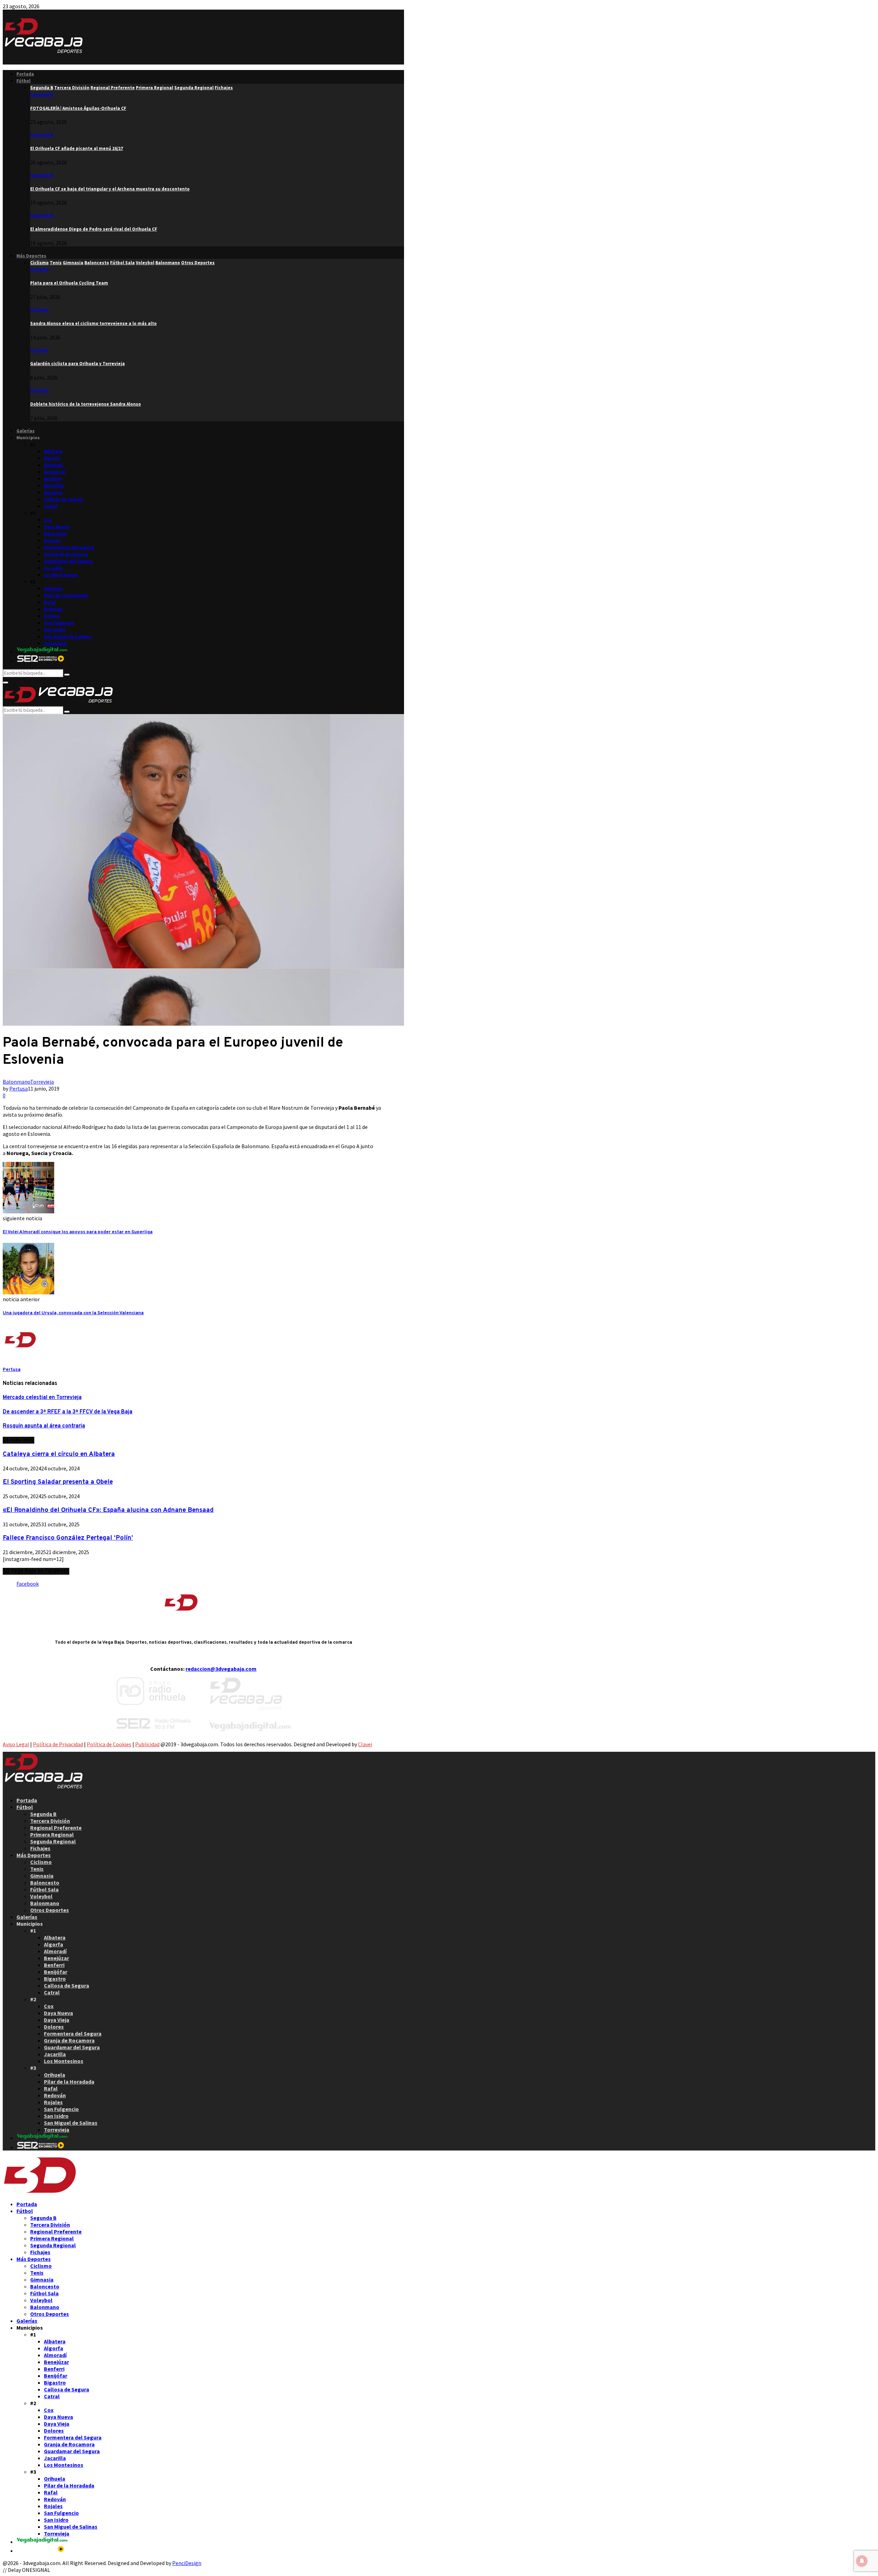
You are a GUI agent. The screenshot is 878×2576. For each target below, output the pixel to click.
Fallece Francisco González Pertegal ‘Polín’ (68, 1538)
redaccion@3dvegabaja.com (221, 1669)
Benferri (53, 479)
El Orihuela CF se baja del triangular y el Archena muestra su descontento (110, 189)
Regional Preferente (56, 1828)
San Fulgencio (59, 623)
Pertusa (19, 1088)
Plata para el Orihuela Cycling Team (69, 283)
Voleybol (41, 1896)
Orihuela (53, 589)
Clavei (365, 1744)
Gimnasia (42, 1876)
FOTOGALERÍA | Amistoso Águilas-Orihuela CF (78, 108)
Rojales (52, 616)
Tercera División (50, 1821)
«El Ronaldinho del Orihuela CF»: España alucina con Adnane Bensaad (108, 1510)
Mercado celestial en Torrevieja (42, 1398)
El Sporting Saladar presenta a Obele (58, 1482)
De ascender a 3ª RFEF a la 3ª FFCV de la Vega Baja (68, 1412)
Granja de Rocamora (66, 554)
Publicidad (147, 1744)
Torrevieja (55, 644)
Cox (48, 520)
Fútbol (23, 81)
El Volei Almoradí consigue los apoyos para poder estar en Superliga (78, 1232)
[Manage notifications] (862, 2561)
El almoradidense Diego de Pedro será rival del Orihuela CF (94, 229)
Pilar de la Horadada (66, 596)
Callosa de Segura (63, 499)
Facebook (28, 1584)
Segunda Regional (53, 1841)
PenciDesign (187, 2563)
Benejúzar (55, 472)
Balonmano (16, 1082)
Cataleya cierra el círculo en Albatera (59, 1454)
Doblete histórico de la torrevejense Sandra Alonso (86, 404)
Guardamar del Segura (68, 561)
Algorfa (52, 458)
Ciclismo (39, 270)
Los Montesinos (61, 575)
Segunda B (42, 95)
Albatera (53, 451)
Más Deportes (31, 256)
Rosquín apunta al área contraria (44, 1426)
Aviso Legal (16, 1744)
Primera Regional (52, 1834)
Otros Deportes (50, 1910)
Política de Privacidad (58, 1744)
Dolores (52, 541)
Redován (53, 609)
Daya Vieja (55, 534)
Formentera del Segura (69, 547)
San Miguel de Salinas (68, 637)
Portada (25, 74)
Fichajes (40, 1848)
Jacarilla (53, 568)
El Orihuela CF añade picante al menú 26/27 (77, 148)
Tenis (37, 1869)
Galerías (26, 431)
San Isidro (55, 630)
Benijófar (54, 486)
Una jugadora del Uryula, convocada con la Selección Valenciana (73, 1313)
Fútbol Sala (44, 1889)
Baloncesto (45, 1883)
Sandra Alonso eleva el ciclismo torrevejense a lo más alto (93, 323)
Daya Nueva (57, 527)
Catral (51, 506)
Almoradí (54, 465)
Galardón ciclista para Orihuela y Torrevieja (78, 364)
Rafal (50, 602)
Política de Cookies (109, 1744)
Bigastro (53, 493)
